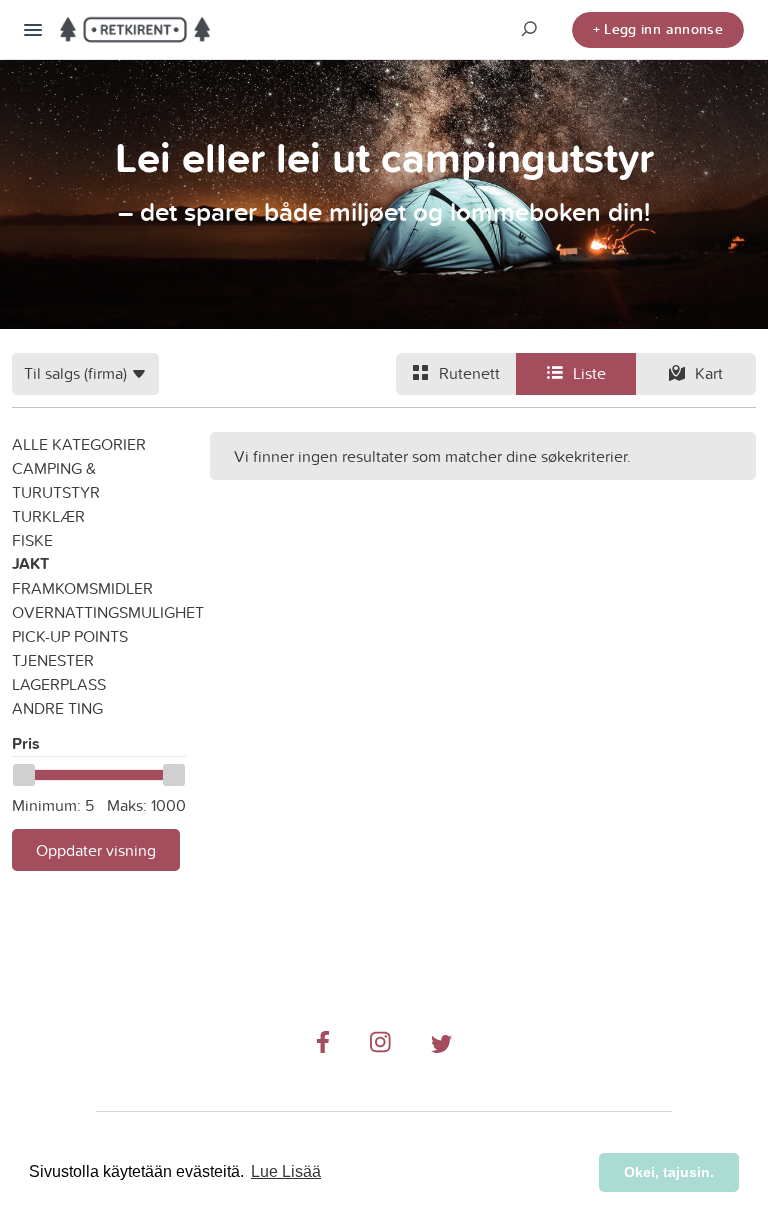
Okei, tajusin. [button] (669, 1172)
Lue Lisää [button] (286, 1171)
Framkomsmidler (82, 588)
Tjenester (53, 660)
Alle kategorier (79, 444)
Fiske (32, 540)
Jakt (30, 563)
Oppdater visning (96, 850)
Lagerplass (59, 684)
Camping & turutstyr (56, 480)
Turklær (48, 516)
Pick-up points (70, 636)
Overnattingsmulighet (99, 612)
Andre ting (57, 708)
